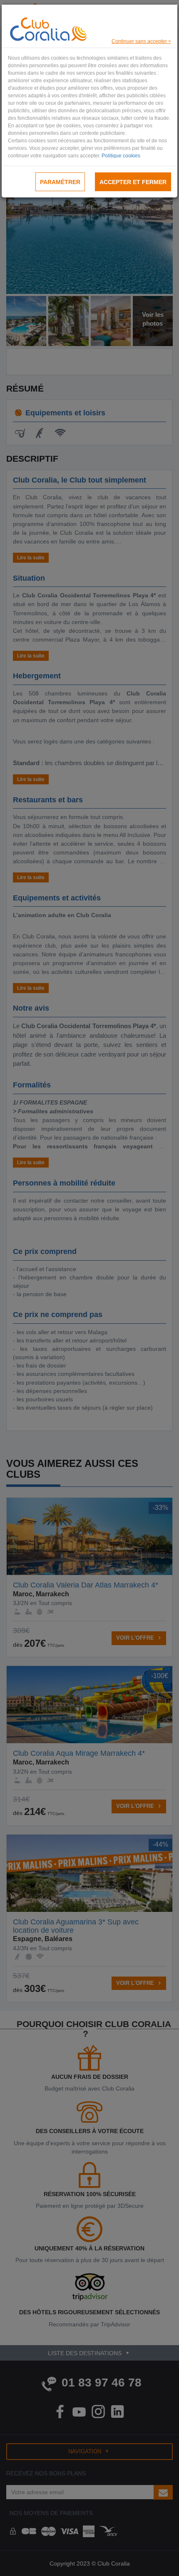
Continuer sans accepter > (141, 41)
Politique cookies (121, 156)
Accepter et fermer (133, 182)
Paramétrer (60, 182)
